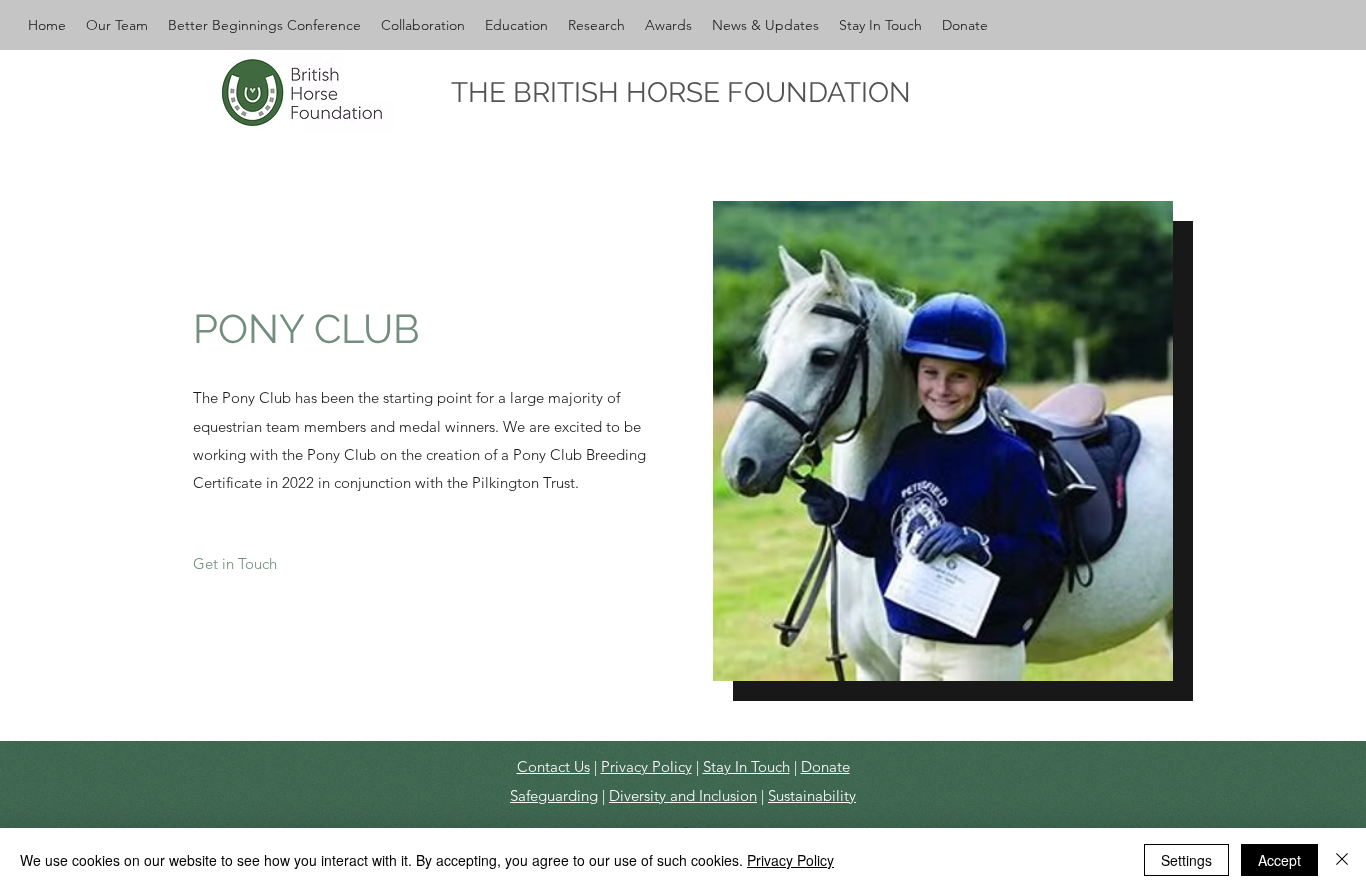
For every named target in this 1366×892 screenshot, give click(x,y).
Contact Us (553, 766)
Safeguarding (554, 795)
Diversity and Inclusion (683, 795)
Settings (1186, 860)
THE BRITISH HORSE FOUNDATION (681, 92)
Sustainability (812, 795)
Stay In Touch (746, 766)
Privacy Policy (646, 766)
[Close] (1342, 860)
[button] (117, 25)
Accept (1279, 860)
